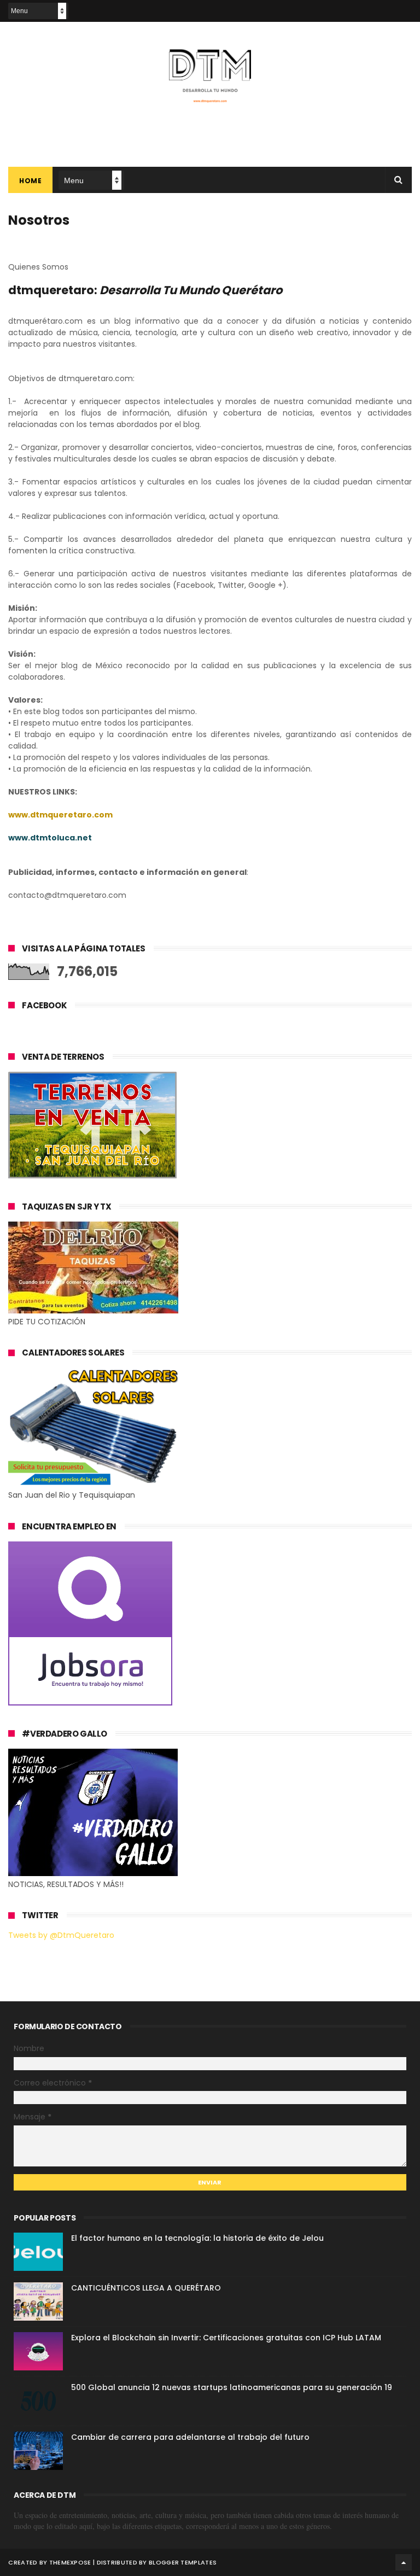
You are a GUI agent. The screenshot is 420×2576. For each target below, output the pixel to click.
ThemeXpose (70, 2562)
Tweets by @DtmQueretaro (61, 1935)
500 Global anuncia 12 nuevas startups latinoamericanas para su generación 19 (232, 2387)
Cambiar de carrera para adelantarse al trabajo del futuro (190, 2437)
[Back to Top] (404, 2562)
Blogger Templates (183, 2562)
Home (30, 181)
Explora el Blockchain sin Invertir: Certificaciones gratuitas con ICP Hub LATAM (226, 2338)
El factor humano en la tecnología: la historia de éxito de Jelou (197, 2238)
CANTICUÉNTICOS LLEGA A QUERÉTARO (146, 2288)
